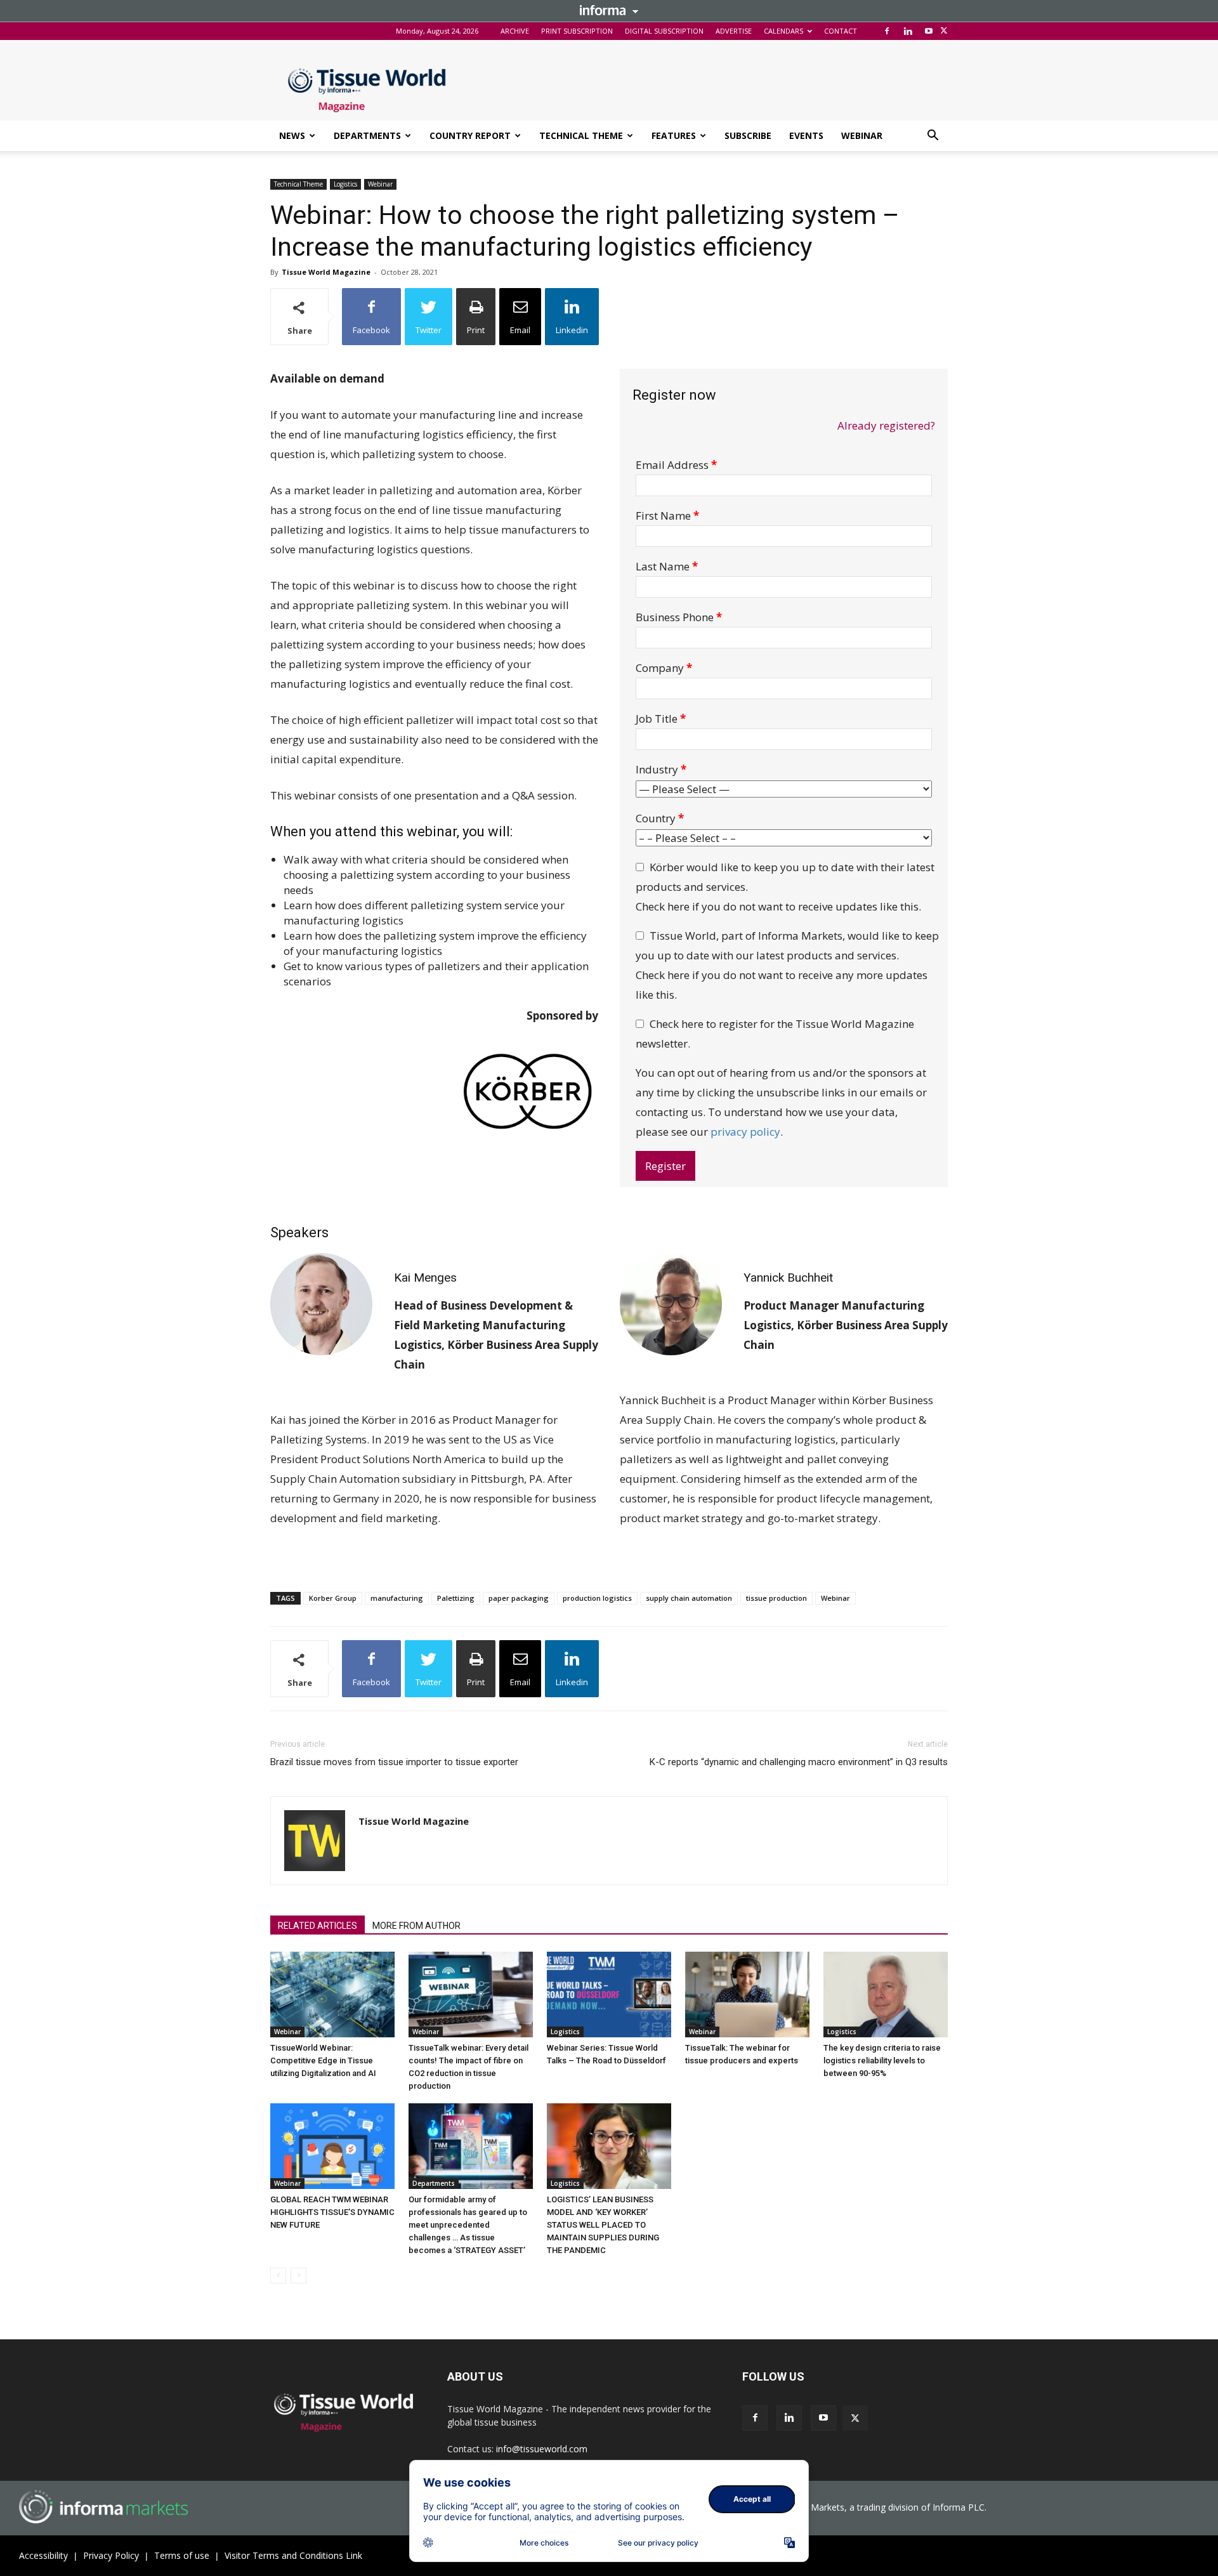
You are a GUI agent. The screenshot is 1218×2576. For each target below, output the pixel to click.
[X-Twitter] (944, 31)
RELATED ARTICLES (318, 1926)
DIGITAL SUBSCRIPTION (664, 31)
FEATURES (674, 135)
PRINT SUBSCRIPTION (577, 31)
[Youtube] (929, 31)
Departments (434, 2183)
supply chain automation (689, 1598)
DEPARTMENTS (367, 135)
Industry (661, 769)
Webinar (380, 184)
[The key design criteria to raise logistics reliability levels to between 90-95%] (886, 1994)
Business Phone (679, 617)
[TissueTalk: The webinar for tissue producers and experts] (747, 1994)
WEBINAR (862, 135)
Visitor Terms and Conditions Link (293, 2555)
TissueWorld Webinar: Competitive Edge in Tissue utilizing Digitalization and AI (323, 2060)
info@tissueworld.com (542, 2449)
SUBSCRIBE (748, 135)
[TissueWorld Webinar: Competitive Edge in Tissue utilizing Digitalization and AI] (332, 1994)
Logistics (345, 184)
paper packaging (519, 1598)
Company (664, 668)
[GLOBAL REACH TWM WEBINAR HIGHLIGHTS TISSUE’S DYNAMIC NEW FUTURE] (332, 2146)
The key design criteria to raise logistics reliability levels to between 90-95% (882, 2060)
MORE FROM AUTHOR (416, 1926)
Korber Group (333, 1598)
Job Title (661, 719)
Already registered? (886, 425)
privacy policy (745, 1132)
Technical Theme (298, 184)
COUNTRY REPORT (470, 135)
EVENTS (806, 135)
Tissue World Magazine (326, 272)
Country (660, 818)
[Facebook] (887, 31)
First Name (667, 516)
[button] (933, 137)
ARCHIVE (515, 31)
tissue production (776, 1598)
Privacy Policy (111, 2555)
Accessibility (43, 2555)
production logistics (597, 1598)
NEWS (292, 135)
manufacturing (397, 1598)
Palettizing (456, 1598)
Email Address (676, 465)
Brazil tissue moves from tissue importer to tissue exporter (394, 1762)
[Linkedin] (908, 31)
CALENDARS (783, 31)
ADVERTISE (734, 31)
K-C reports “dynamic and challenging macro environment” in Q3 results (799, 1762)
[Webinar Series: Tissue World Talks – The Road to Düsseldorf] (609, 1994)
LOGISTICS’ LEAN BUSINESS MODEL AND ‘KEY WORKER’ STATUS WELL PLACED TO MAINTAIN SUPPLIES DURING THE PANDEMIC (603, 2225)
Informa (609, 10)
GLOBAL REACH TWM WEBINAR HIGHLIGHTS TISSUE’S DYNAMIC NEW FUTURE (332, 2212)
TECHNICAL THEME (581, 135)
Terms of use (182, 2555)
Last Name (667, 566)
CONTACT (841, 31)
